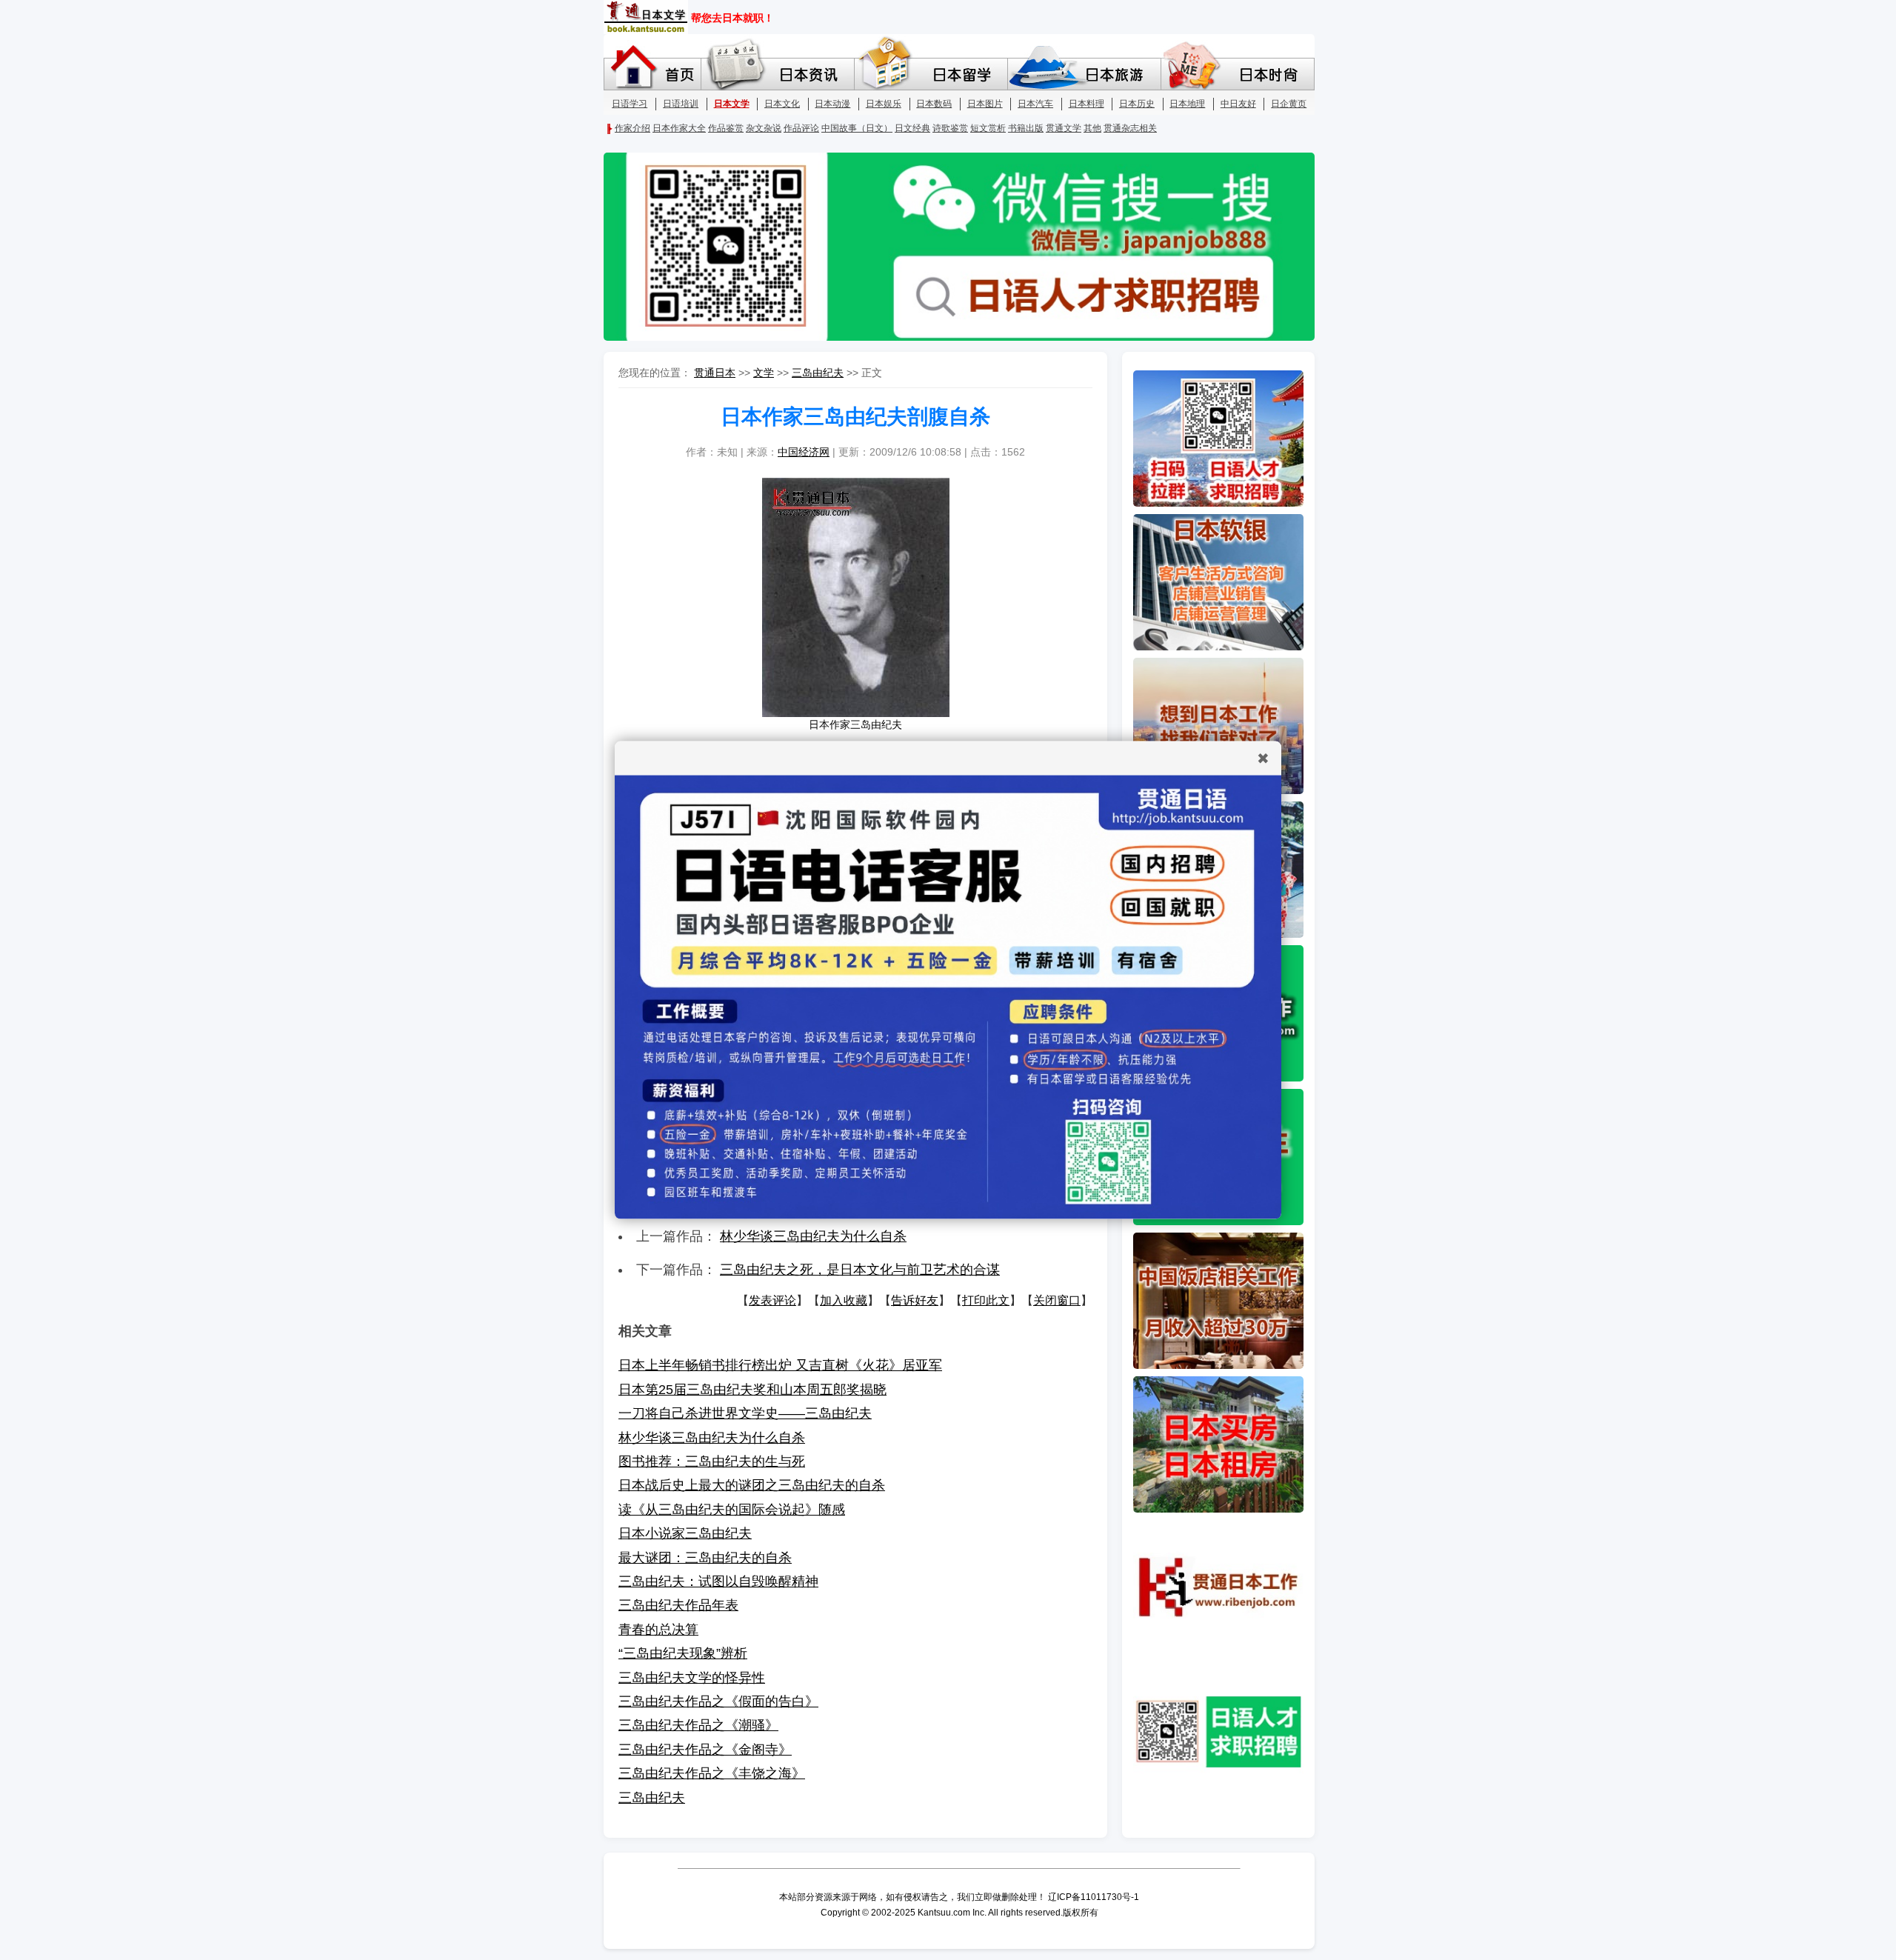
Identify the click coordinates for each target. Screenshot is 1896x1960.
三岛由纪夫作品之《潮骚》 (698, 1725)
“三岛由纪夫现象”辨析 (683, 1653)
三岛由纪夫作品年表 (678, 1605)
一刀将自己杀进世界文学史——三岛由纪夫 (745, 1413)
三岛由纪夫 (818, 373)
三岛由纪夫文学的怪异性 (692, 1678)
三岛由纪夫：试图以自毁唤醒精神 (718, 1581)
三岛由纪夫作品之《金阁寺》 (705, 1750)
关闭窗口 (1057, 1300)
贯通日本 (715, 373)
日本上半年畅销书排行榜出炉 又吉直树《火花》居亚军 (780, 1365)
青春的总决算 (658, 1630)
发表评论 (772, 1300)
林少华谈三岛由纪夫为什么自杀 (813, 1236)
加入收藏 (844, 1300)
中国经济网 (804, 452)
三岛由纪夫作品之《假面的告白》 (718, 1701)
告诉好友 (915, 1300)
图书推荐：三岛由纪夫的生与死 (712, 1461)
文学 (764, 373)
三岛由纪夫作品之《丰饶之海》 (712, 1773)
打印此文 (986, 1300)
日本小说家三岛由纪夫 (685, 1533)
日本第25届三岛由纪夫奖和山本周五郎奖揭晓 (752, 1390)
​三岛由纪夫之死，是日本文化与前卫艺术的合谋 (860, 1270)
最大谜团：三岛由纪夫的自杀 (705, 1558)
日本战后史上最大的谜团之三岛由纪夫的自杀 (752, 1485)
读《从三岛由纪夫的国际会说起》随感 (732, 1510)
